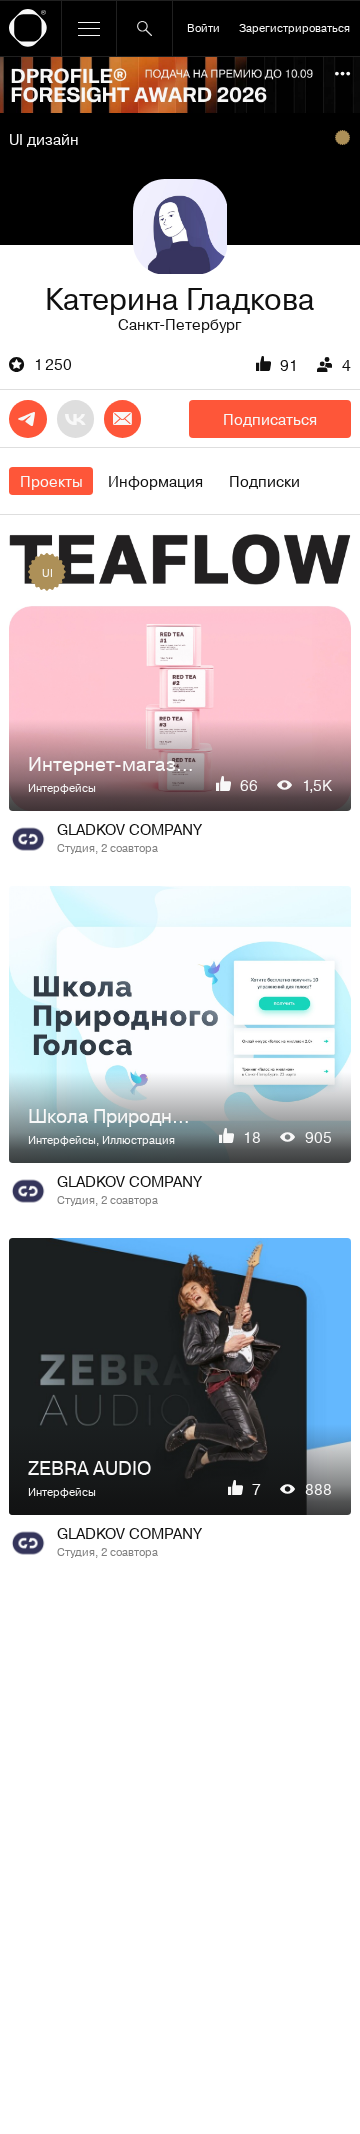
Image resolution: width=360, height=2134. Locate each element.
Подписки (264, 481)
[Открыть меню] (89, 28)
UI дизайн (44, 139)
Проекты (51, 481)
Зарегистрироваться (294, 27)
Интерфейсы (62, 787)
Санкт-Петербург (180, 324)
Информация (155, 481)
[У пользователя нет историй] (180, 226)
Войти (203, 27)
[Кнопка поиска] (144, 28)
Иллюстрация (138, 1139)
